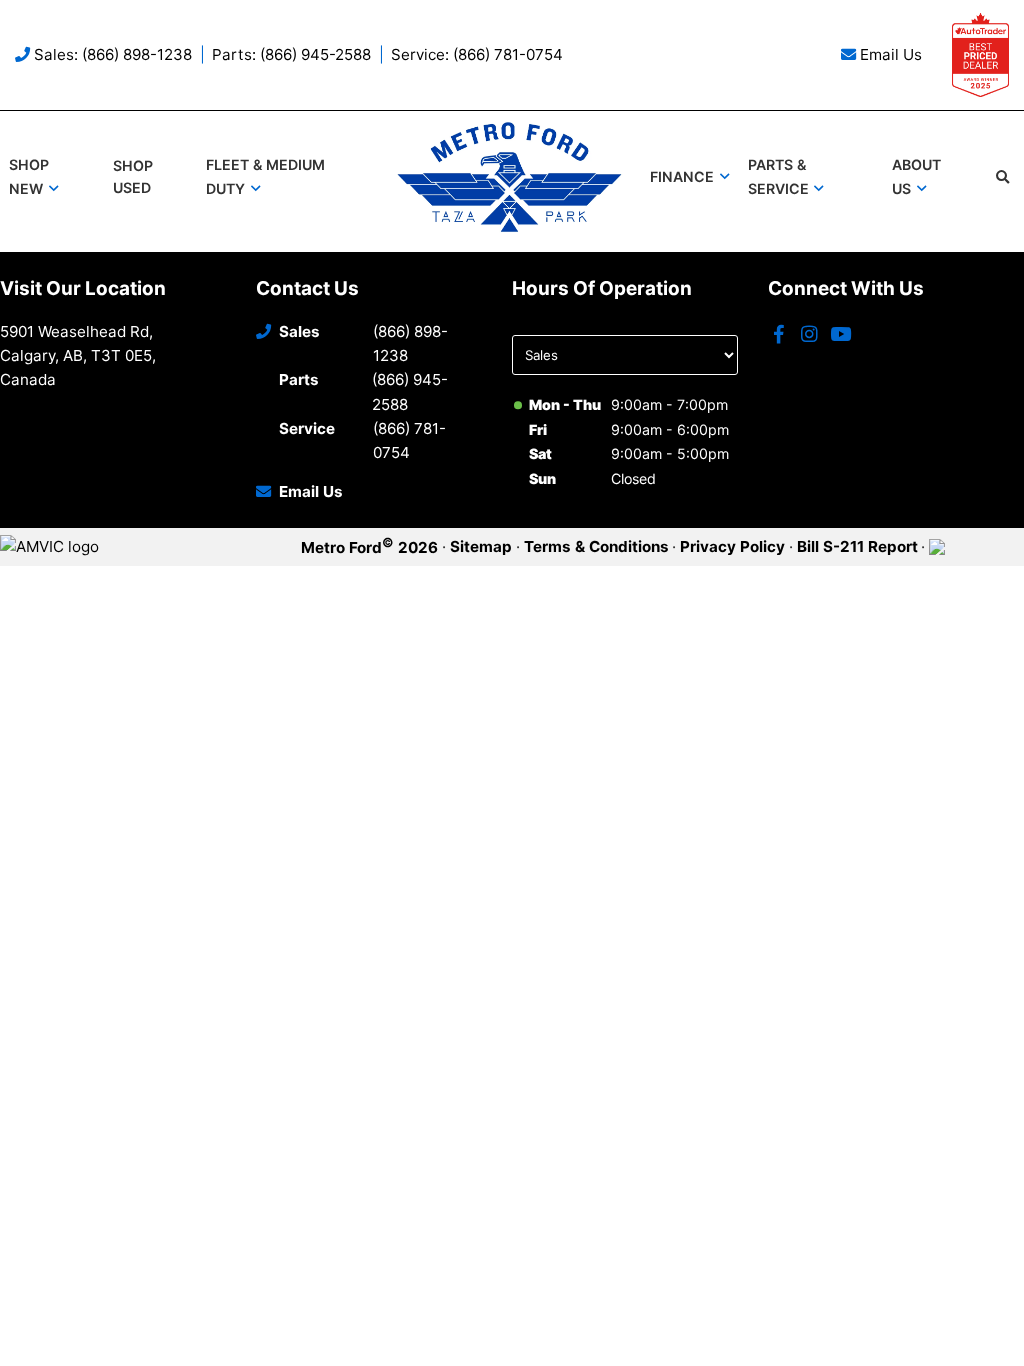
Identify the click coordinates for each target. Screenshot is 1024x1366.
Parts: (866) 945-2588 (291, 54)
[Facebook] (779, 335)
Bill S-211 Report (857, 546)
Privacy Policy (732, 546)
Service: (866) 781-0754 (477, 54)
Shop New (29, 176)
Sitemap (481, 546)
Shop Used (133, 177)
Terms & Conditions (596, 546)
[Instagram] (809, 335)
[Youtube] (840, 335)
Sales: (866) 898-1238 (113, 54)
